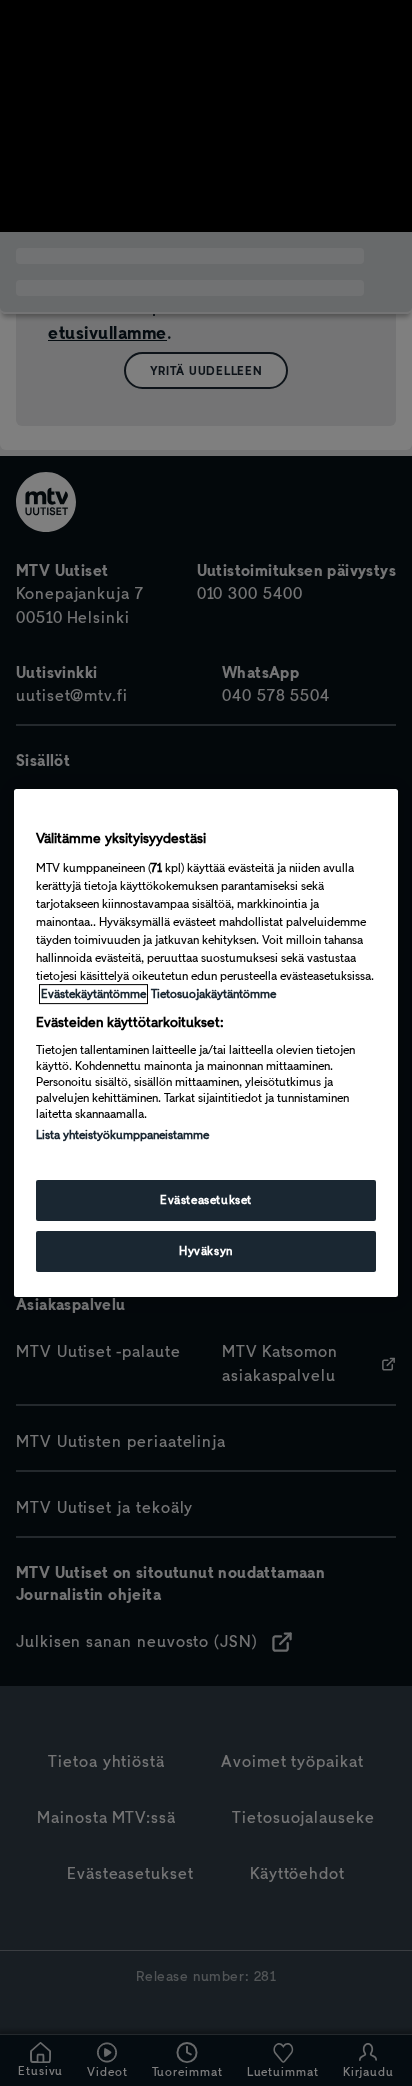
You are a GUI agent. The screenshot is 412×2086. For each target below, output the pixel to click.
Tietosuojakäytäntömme (213, 994)
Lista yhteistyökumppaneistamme (122, 1135)
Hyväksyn (206, 1251)
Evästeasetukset (206, 1200)
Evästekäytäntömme (93, 994)
